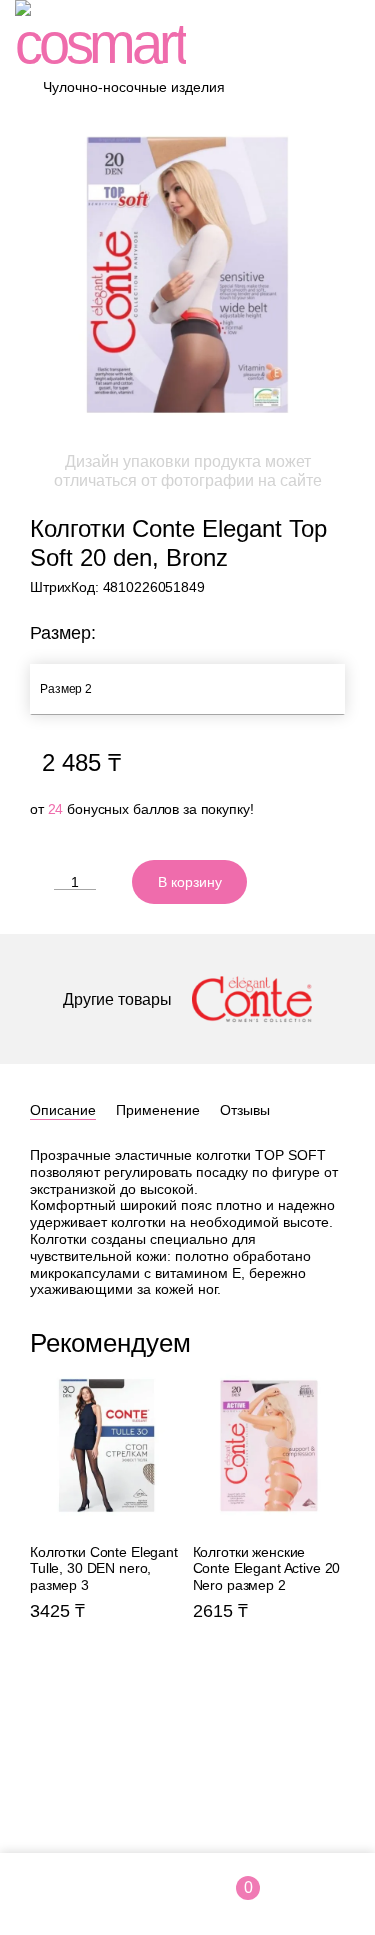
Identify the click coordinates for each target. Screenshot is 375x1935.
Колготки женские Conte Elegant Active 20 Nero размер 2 (269, 1518)
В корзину (190, 882)
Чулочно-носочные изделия (134, 87)
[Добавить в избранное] (275, 882)
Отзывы (245, 1110)
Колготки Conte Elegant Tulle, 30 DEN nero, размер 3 (106, 1518)
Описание (63, 1110)
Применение (158, 1110)
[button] (337, 1341)
